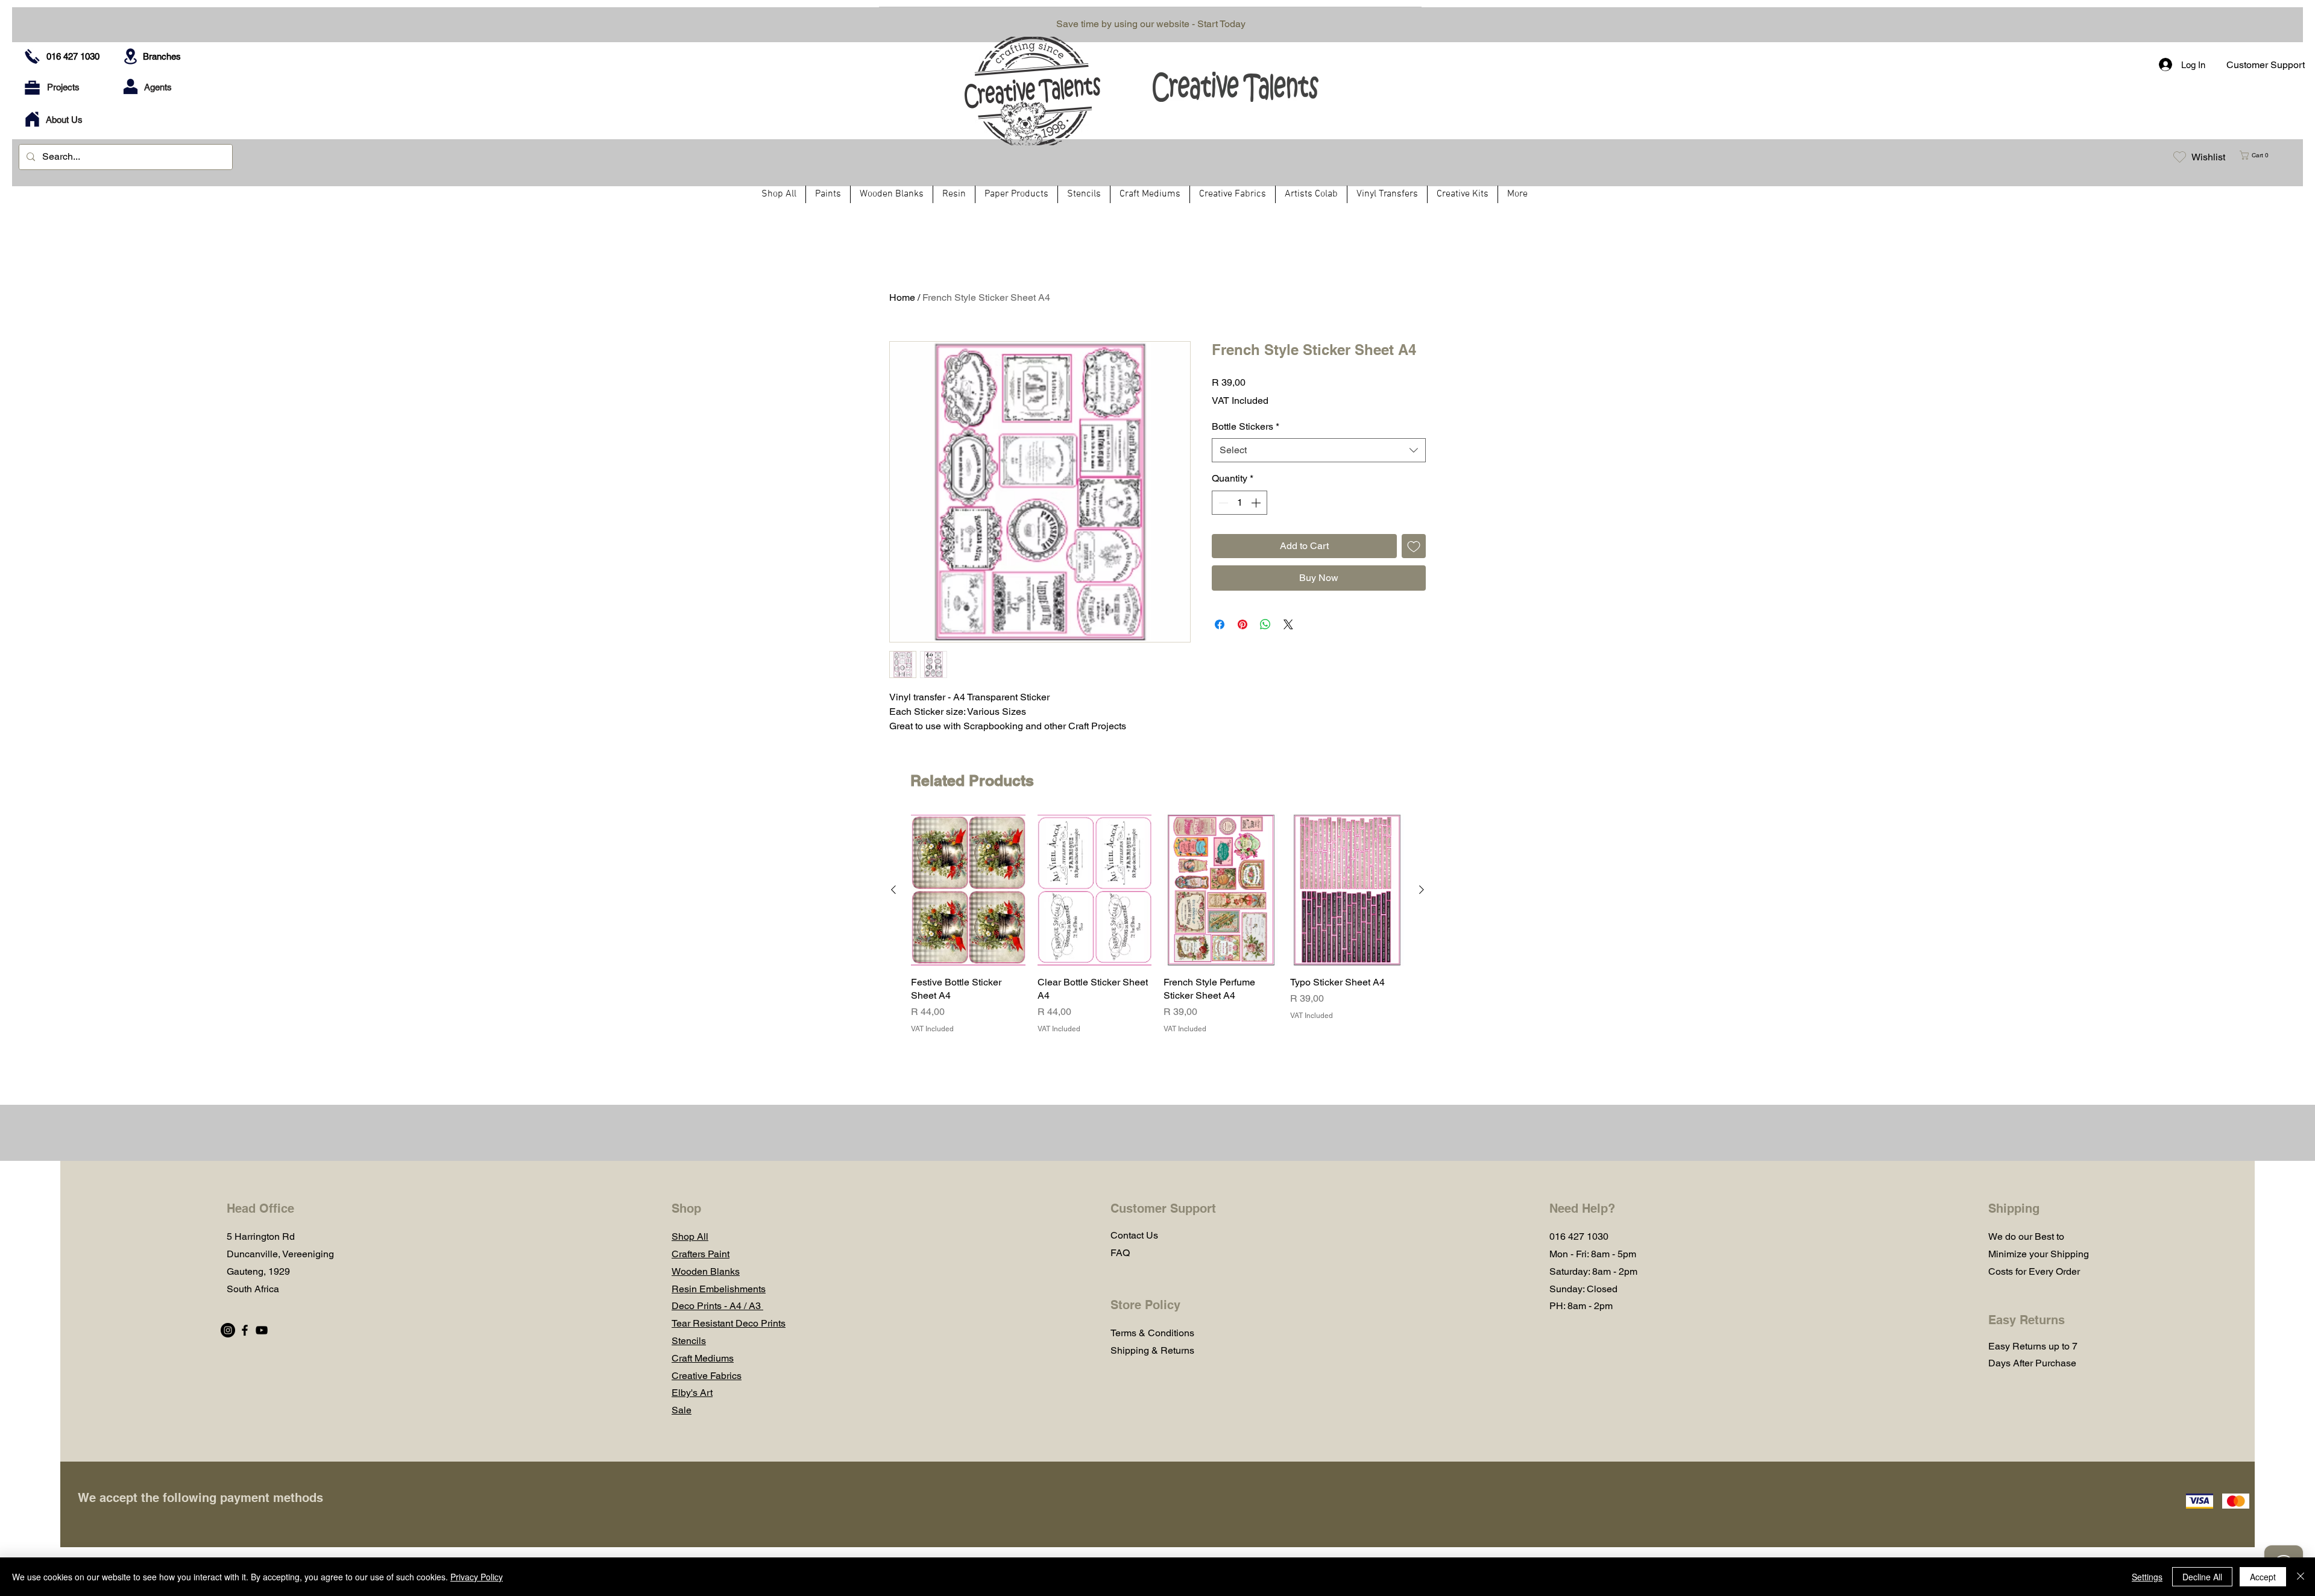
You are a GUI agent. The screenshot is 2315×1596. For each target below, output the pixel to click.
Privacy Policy (477, 1577)
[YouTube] (262, 1330)
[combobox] (1319, 450)
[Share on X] (1288, 624)
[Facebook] (245, 1330)
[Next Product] (1422, 890)
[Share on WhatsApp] (1265, 624)
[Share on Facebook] (1220, 624)
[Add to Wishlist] (1414, 546)
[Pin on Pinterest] (1243, 624)
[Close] (2301, 1577)
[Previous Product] (893, 890)
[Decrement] (1222, 503)
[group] (1157, 924)
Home (902, 297)
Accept (2263, 1577)
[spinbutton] (1239, 503)
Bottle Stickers (1246, 426)
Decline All (2202, 1577)
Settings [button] (2147, 1577)
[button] (2259, 155)
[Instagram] (228, 1330)
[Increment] (1257, 503)
